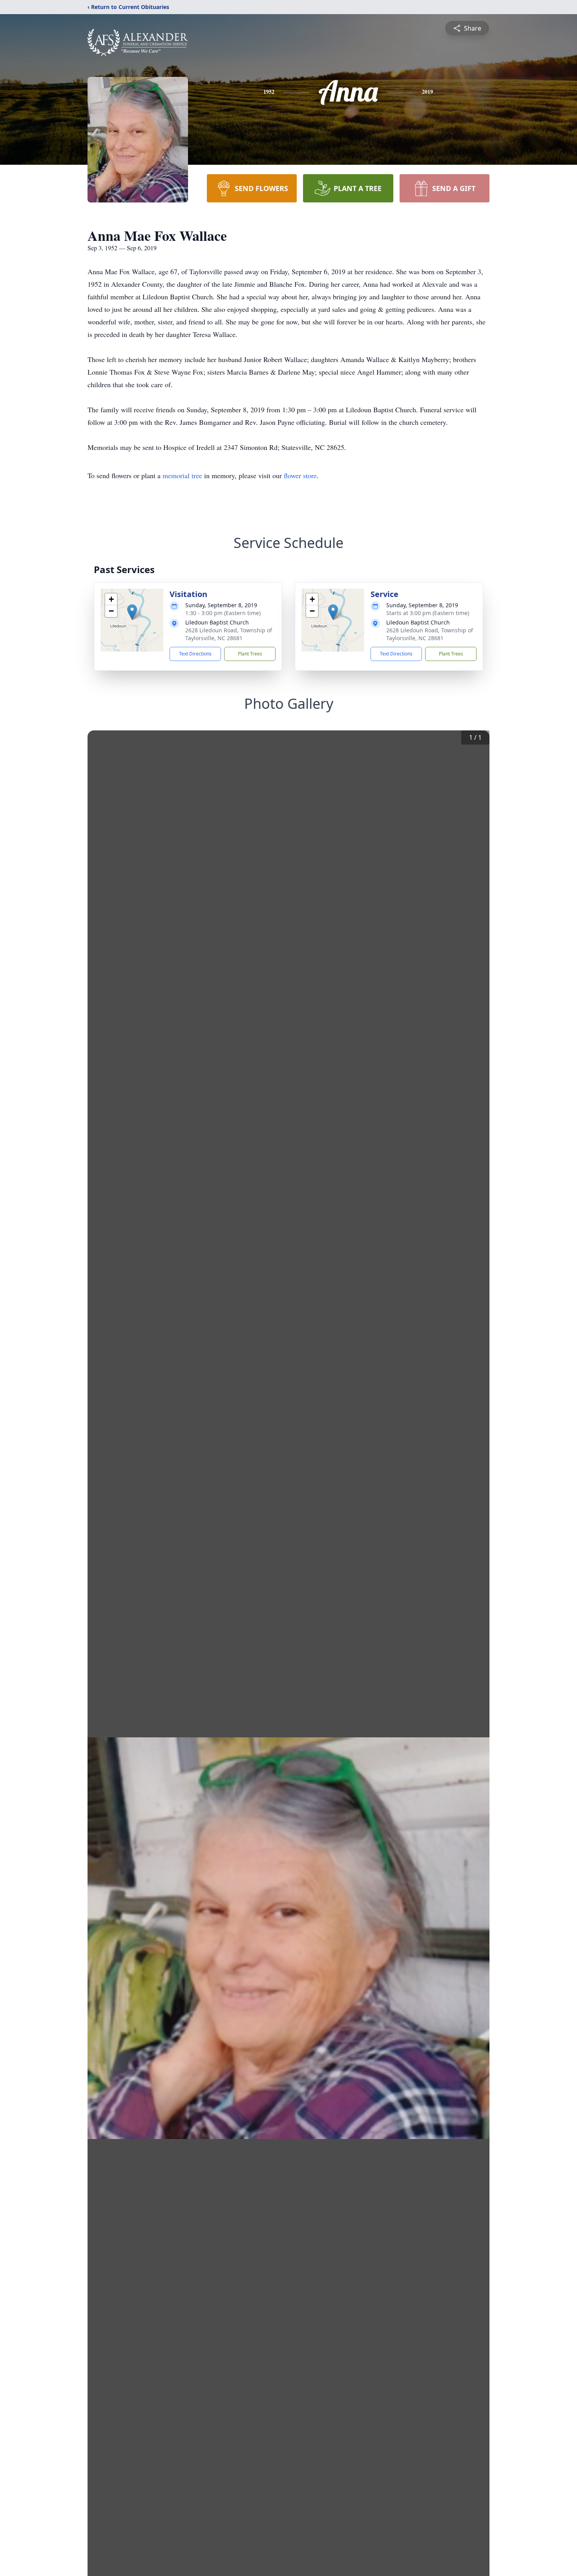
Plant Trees (250, 654)
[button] (132, 612)
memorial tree (182, 475)
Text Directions (195, 654)
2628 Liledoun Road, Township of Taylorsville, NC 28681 (229, 634)
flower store (300, 475)
